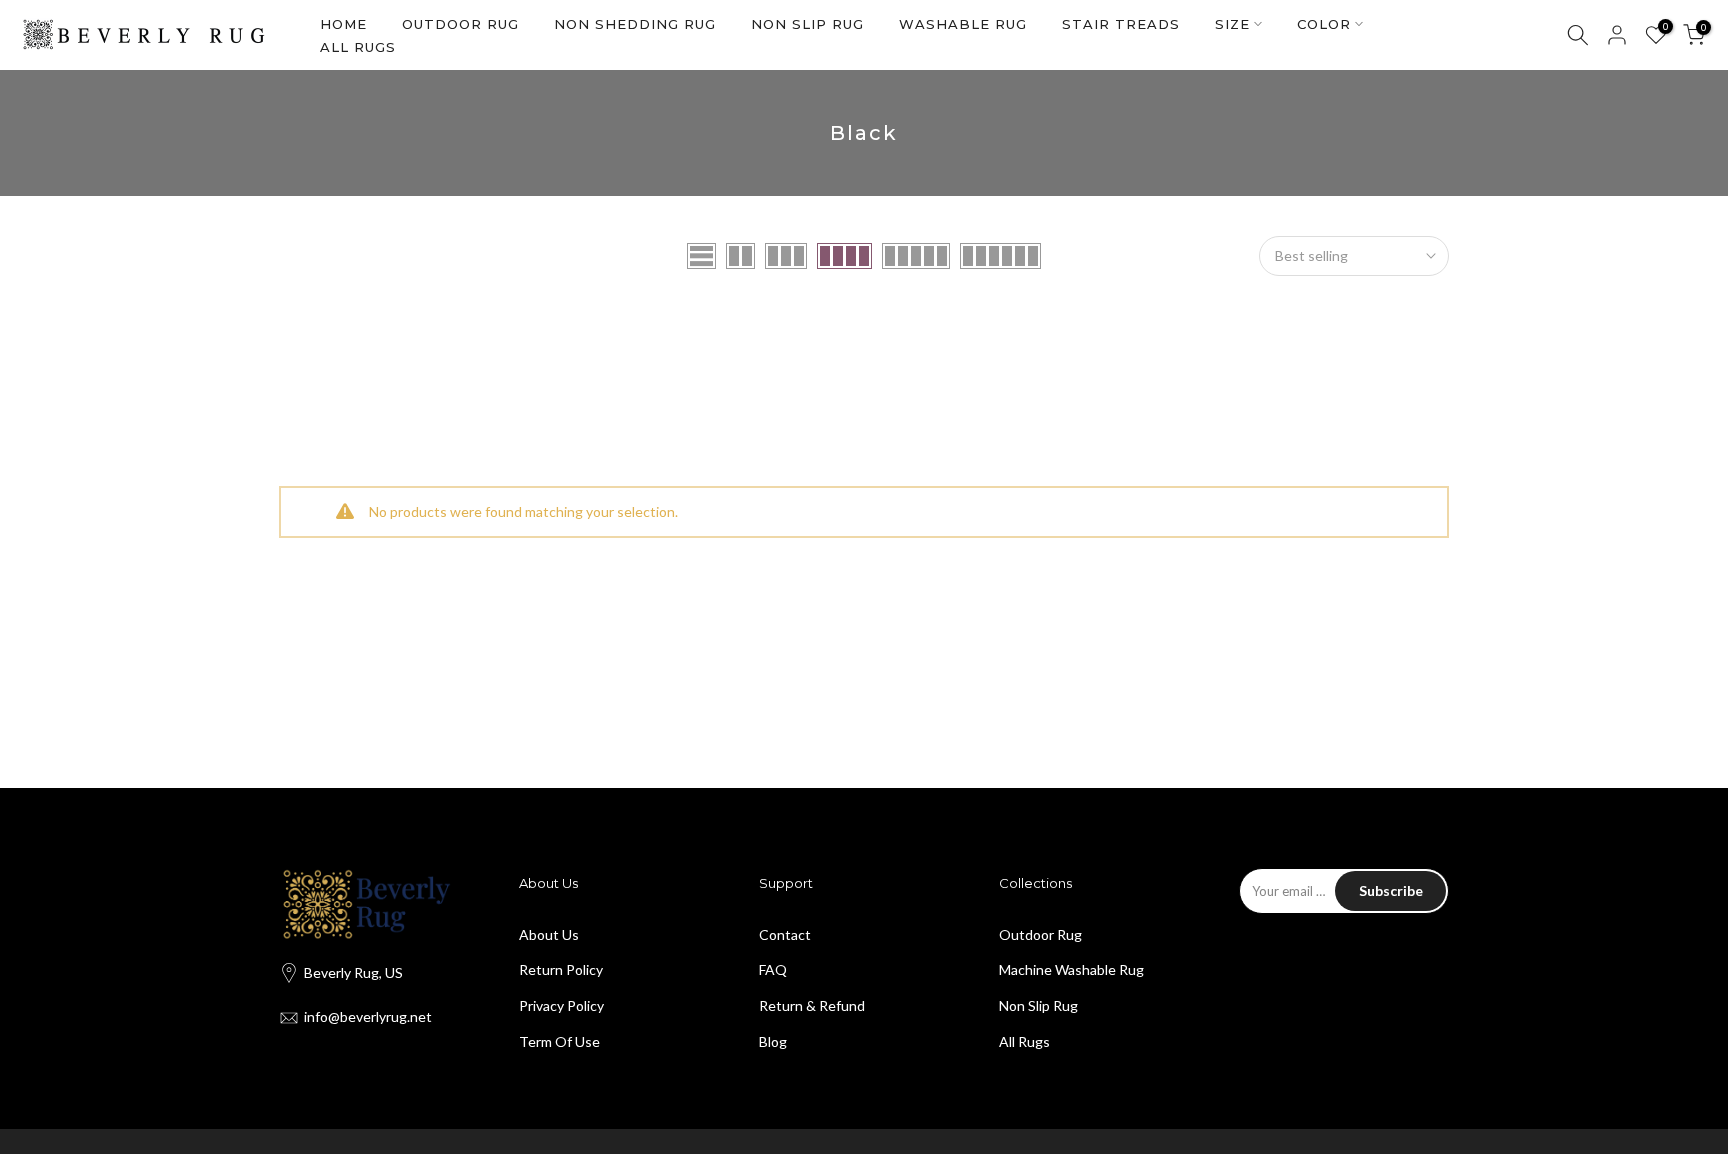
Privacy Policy (561, 1005)
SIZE (1232, 24)
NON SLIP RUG (807, 24)
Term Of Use (559, 1041)
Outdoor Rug (1040, 934)
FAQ (773, 969)
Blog (773, 1041)
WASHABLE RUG (963, 24)
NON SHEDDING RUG (635, 24)
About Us (549, 934)
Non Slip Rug (1038, 1005)
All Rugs (1024, 1041)
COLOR (1324, 24)
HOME (343, 24)
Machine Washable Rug (1071, 969)
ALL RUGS (358, 47)
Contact (785, 934)
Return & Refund (812, 1005)
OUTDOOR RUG (460, 24)
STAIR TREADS (1121, 24)
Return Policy (561, 969)
